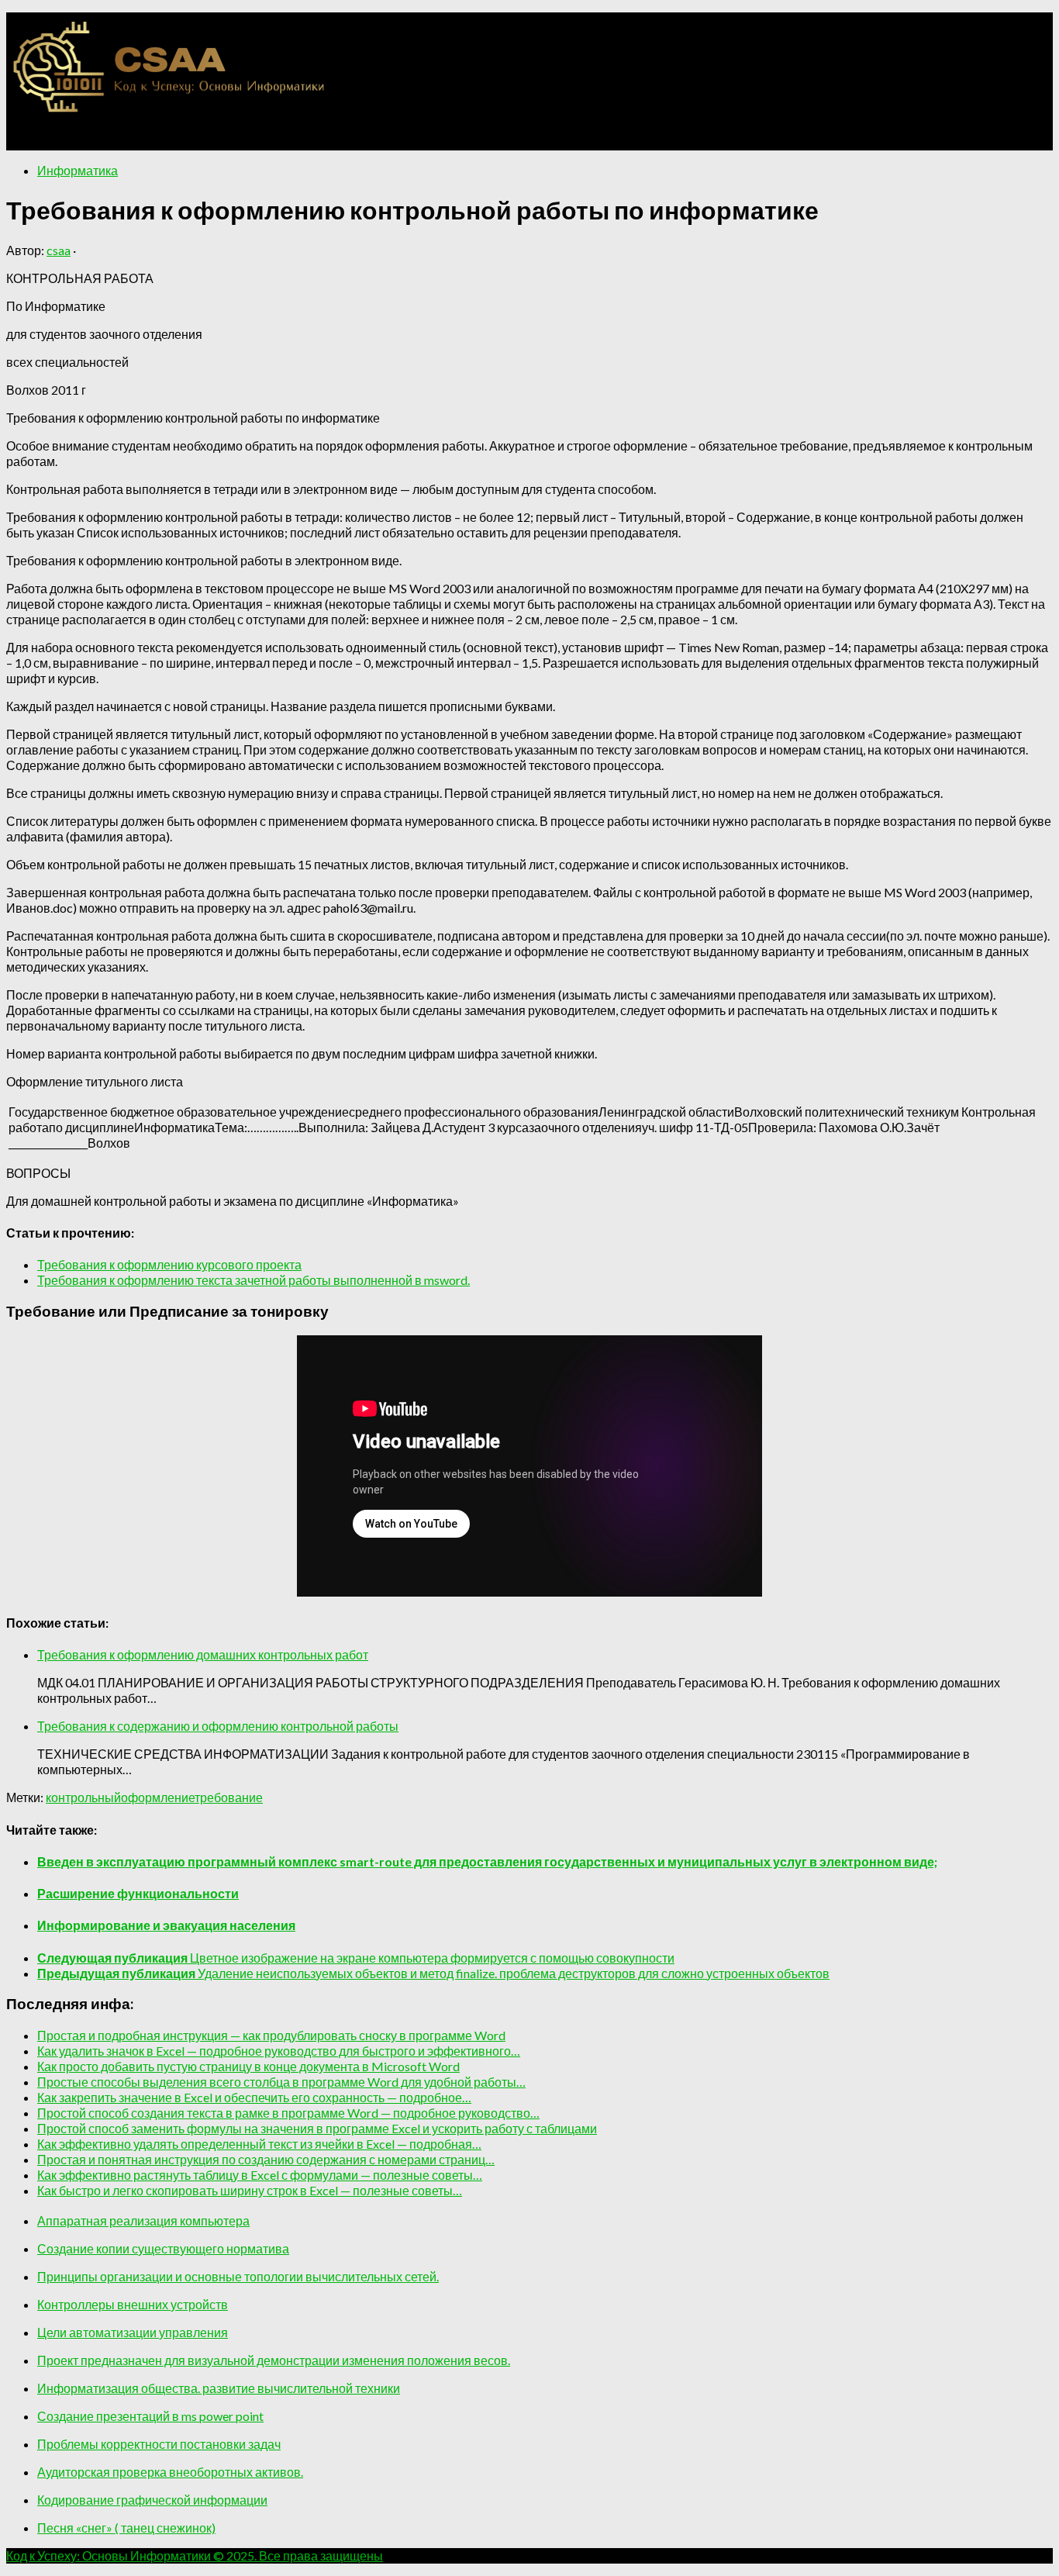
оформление (158, 1797)
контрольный (83, 1797)
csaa (59, 250)
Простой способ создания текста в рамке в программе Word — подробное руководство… (288, 2113)
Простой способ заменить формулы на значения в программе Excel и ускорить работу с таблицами (317, 2128)
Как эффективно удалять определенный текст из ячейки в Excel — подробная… (259, 2144)
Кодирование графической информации (152, 2500)
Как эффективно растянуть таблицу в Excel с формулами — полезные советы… (260, 2175)
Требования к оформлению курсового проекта (169, 1264)
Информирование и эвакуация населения (166, 1925)
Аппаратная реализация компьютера (143, 2220)
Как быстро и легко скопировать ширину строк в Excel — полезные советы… (250, 2190)
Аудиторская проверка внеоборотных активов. (170, 2472)
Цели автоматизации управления (133, 2332)
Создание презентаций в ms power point (150, 2416)
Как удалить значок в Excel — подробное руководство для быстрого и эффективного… (279, 2051)
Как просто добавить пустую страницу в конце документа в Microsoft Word (248, 2066)
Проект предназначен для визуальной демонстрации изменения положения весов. (274, 2360)
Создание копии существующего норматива (163, 2248)
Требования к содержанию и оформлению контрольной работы (218, 1726)
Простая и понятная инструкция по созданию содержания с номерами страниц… (266, 2159)
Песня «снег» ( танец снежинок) (126, 2528)
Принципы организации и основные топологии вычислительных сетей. (238, 2276)
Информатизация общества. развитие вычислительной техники (219, 2388)
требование (229, 1797)
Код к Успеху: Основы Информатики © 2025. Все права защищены (195, 2555)
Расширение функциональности (138, 1893)
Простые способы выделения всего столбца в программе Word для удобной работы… (281, 2082)
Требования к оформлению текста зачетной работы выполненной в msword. (254, 1280)
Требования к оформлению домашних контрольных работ (203, 1654)
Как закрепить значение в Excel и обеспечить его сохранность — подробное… (254, 2097)
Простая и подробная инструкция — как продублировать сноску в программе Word (271, 2035)
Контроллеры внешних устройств (133, 2304)
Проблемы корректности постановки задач (159, 2444)
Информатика (78, 170)
